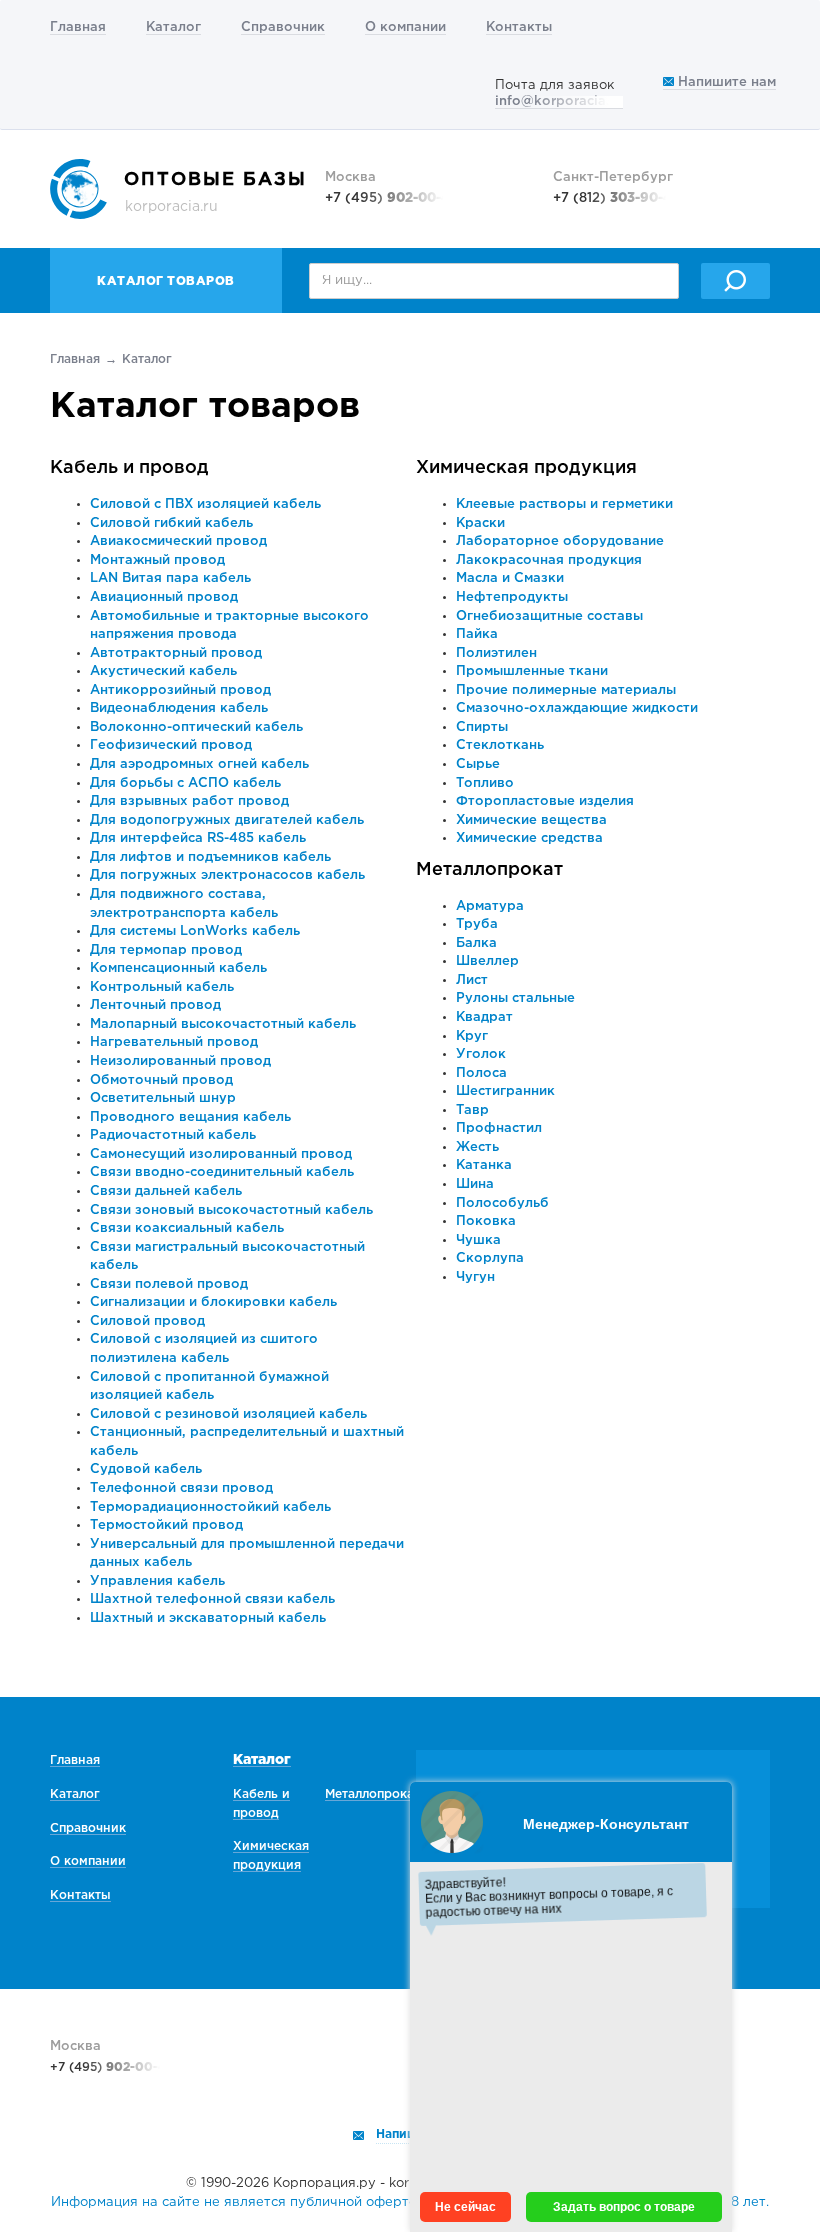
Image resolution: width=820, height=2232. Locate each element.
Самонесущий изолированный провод (221, 1154)
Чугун (475, 1277)
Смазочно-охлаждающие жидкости (577, 708)
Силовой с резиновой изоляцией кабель (228, 1414)
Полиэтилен (496, 653)
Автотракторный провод (176, 653)
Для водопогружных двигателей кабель (227, 820)
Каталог (173, 27)
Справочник (283, 27)
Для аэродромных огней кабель (199, 764)
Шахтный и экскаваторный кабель (208, 1618)
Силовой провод (147, 1321)
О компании (405, 27)
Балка (476, 943)
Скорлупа (490, 1258)
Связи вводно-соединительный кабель (222, 1172)
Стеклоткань (500, 745)
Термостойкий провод (166, 1525)
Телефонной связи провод (181, 1488)
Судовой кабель (146, 1469)
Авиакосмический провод (178, 541)
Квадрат (484, 1017)
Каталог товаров (166, 281)
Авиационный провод (164, 597)
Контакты (519, 27)
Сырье (478, 764)
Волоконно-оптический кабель (196, 727)
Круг (472, 1036)
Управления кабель (157, 1581)
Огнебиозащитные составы (549, 616)
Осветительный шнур (163, 1098)
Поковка (486, 1221)
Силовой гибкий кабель (171, 523)
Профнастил (499, 1128)
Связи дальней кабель (166, 1191)
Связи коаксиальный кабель (187, 1228)
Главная (78, 27)
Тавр (472, 1110)
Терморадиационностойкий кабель (210, 1507)
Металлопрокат (489, 870)
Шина (475, 1184)
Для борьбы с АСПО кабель (185, 783)
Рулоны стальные (515, 998)
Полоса (481, 1073)
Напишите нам (725, 82)
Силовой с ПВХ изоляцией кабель (205, 504)
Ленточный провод (155, 1005)
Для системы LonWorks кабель (195, 931)
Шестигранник (505, 1091)
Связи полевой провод (169, 1284)
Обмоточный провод (161, 1080)
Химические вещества (531, 820)
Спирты (482, 727)
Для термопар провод (166, 950)
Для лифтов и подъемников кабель (210, 857)
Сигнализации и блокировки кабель (213, 1302)
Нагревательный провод (174, 1042)
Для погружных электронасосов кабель (227, 875)
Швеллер (487, 961)
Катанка (484, 1165)
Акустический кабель (163, 671)
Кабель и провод (129, 468)
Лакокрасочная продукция (549, 560)
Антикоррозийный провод (180, 690)
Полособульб (502, 1203)
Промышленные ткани (532, 671)
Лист (472, 980)
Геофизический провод (171, 745)
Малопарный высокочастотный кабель (223, 1024)
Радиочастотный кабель (173, 1135)
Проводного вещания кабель (190, 1117)
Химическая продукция (526, 468)
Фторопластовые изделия (545, 801)
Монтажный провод (157, 560)
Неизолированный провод (180, 1061)
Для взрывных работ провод (189, 801)
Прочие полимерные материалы (566, 690)
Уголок (481, 1054)
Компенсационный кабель (178, 968)
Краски (480, 523)
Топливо (485, 783)
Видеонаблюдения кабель (179, 708)
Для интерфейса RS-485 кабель (198, 838)
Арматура (490, 906)
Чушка (478, 1240)
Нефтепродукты (512, 597)
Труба (477, 924)
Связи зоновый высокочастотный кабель (231, 1210)
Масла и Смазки (510, 578)
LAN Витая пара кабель (170, 578)
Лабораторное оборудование (560, 541)
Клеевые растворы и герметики (564, 504)
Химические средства (529, 838)
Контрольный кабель (162, 987)
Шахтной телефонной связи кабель (212, 1599)
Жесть (477, 1147)
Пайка (477, 634)
